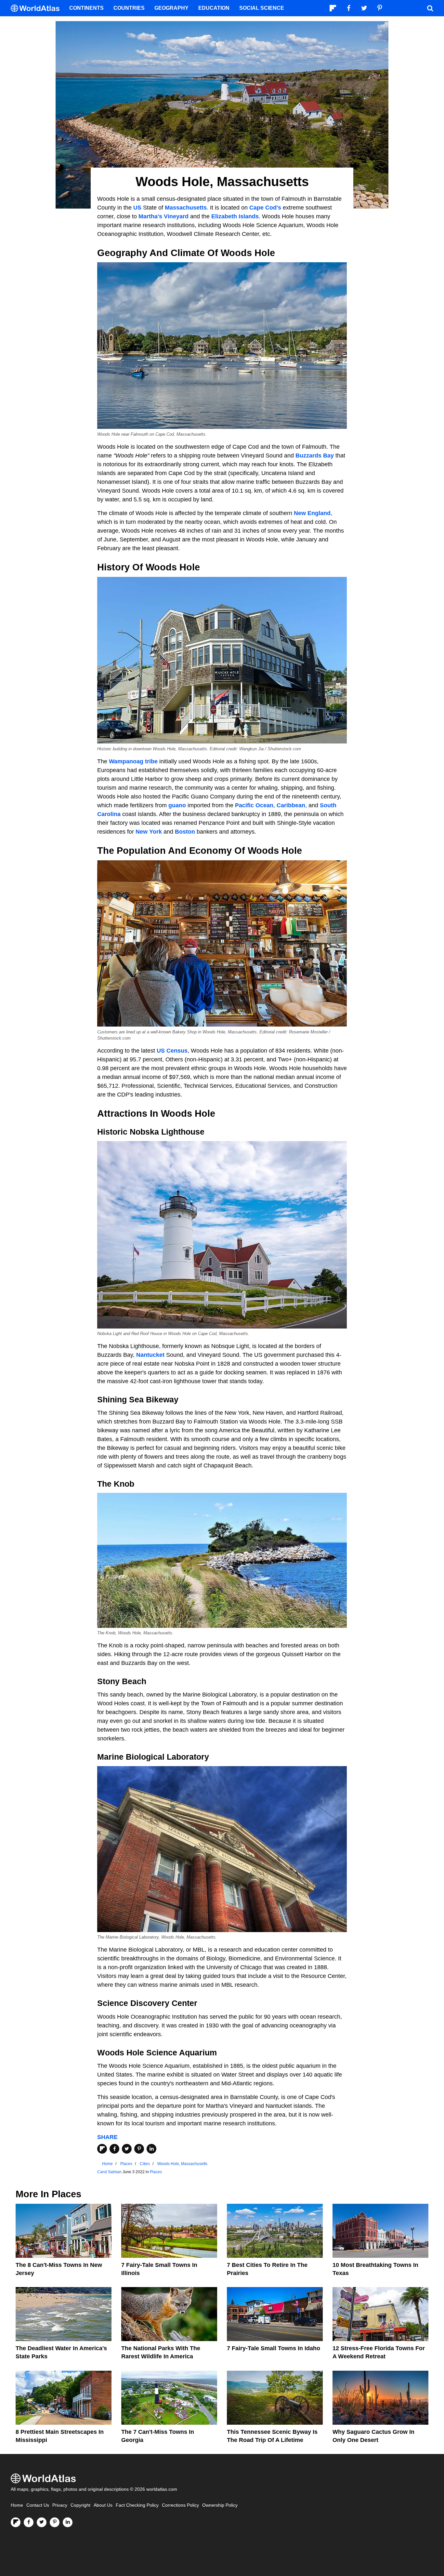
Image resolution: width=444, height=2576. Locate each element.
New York (149, 832)
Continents (86, 8)
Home (17, 2505)
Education (214, 8)
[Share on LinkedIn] (151, 2149)
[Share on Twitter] (127, 2149)
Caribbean (291, 805)
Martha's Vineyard (163, 216)
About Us (103, 2505)
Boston (185, 832)
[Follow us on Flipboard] (16, 2522)
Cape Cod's (265, 208)
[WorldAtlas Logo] (38, 8)
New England (312, 513)
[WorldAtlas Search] (430, 8)
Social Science (262, 8)
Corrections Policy (180, 2505)
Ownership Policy (220, 2505)
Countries (129, 8)
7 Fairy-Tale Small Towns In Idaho (274, 2348)
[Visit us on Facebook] (29, 2522)
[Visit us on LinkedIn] (68, 2522)
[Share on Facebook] (114, 2149)
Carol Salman (109, 2172)
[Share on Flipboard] (102, 2149)
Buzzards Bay (315, 456)
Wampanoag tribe (133, 761)
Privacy (60, 2505)
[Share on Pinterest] (139, 2149)
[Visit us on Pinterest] (55, 2522)
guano (177, 805)
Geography (171, 8)
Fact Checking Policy (137, 2505)
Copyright (80, 2505)
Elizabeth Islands (235, 216)
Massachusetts (186, 208)
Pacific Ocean (254, 805)
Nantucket (150, 1355)
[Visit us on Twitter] (42, 2522)
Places (156, 2172)
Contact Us (38, 2505)
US (137, 208)
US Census (172, 1051)
